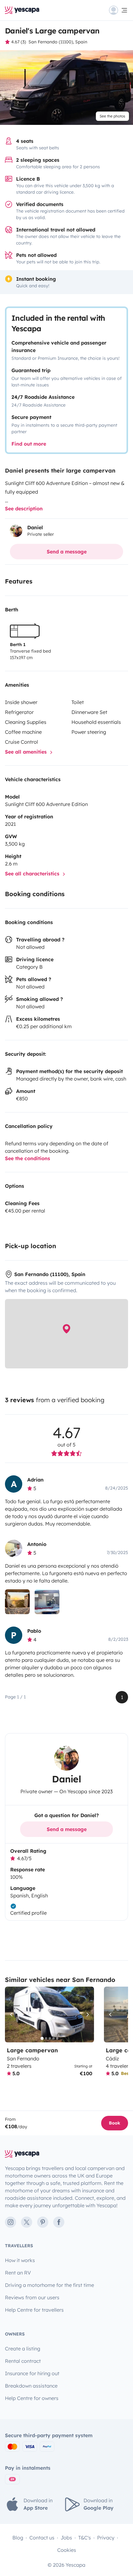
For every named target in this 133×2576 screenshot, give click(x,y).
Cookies (67, 2550)
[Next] (87, 2015)
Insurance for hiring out (32, 2373)
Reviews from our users (32, 2297)
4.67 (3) (19, 42)
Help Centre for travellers (34, 2310)
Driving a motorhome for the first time (49, 2285)
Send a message (67, 552)
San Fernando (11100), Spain (58, 42)
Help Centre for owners (32, 2398)
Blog (18, 2538)
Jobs (66, 2538)
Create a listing (23, 2349)
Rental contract (23, 2361)
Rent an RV (18, 2273)
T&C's (85, 2538)
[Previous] (12, 2015)
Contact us (42, 2538)
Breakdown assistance (31, 2386)
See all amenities (27, 752)
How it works (20, 2260)
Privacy (106, 2538)
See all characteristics (33, 874)
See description (24, 509)
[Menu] (118, 10)
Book (115, 2123)
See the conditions (28, 1158)
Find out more (29, 444)
